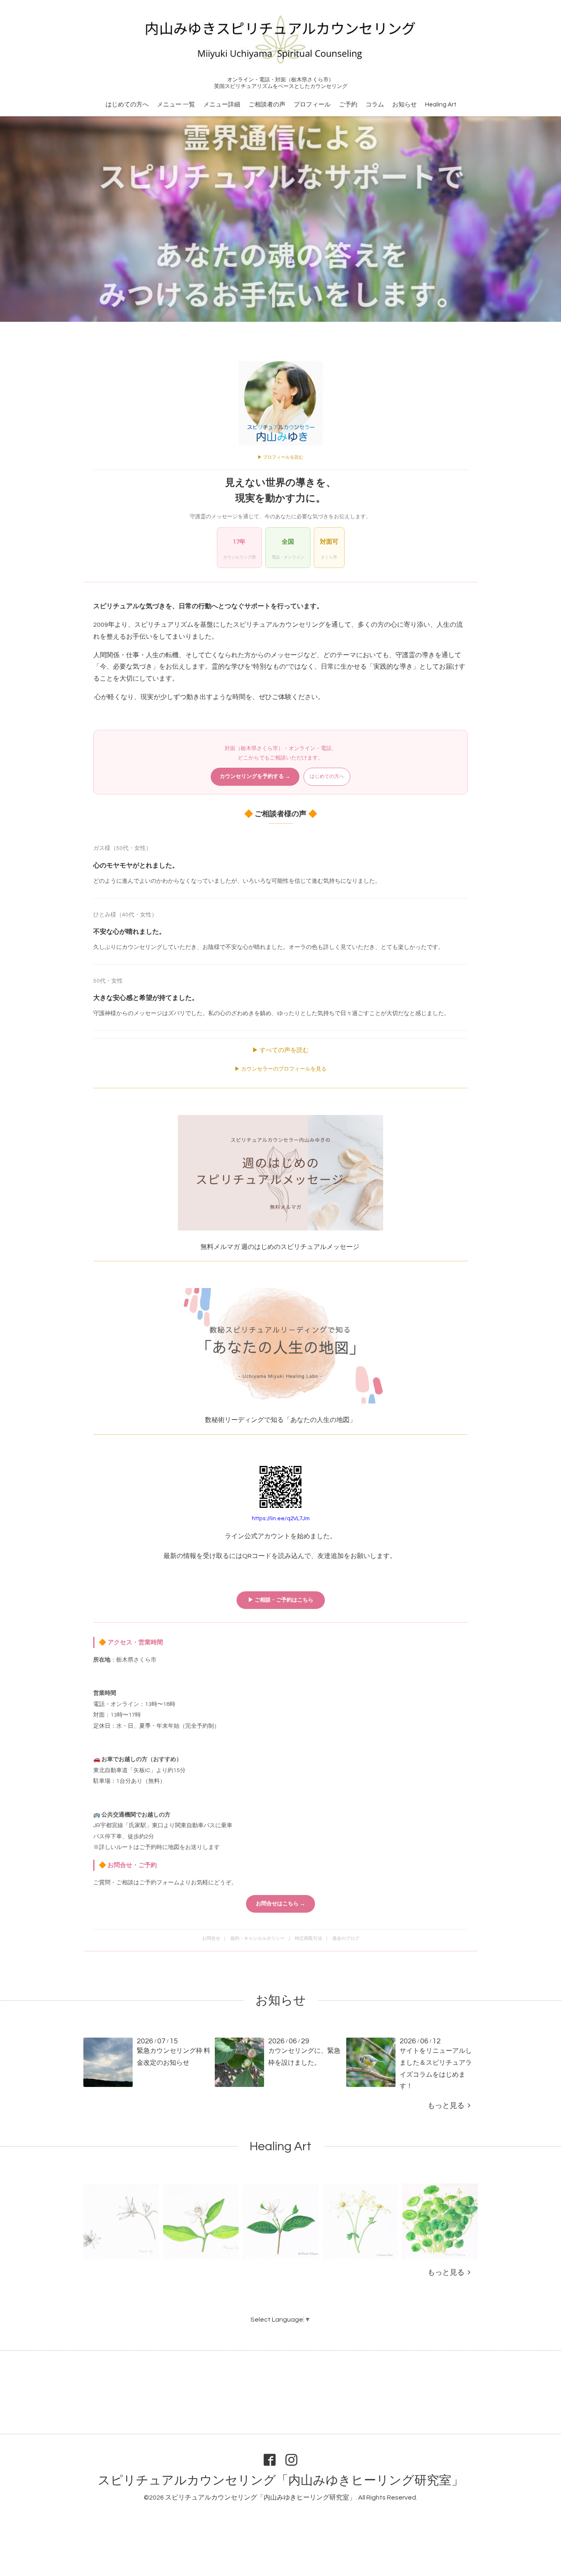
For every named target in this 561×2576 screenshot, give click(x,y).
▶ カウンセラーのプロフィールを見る (280, 1069)
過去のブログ (346, 1938)
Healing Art (441, 105)
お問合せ (211, 1938)
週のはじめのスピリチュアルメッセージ (300, 1247)
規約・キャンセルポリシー (258, 1938)
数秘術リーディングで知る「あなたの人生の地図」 (281, 1420)
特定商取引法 (308, 1938)
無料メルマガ (220, 1247)
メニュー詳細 (222, 105)
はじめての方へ (127, 105)
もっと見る (448, 2106)
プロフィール (312, 105)
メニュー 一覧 (176, 105)
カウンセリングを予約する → (255, 776)
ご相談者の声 (267, 105)
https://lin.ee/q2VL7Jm (281, 1519)
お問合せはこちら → (280, 1904)
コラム (375, 105)
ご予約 (348, 105)
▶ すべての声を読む (280, 1050)
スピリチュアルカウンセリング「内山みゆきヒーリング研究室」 (281, 2480)
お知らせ (405, 105)
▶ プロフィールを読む (280, 457)
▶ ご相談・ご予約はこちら (281, 1600)
